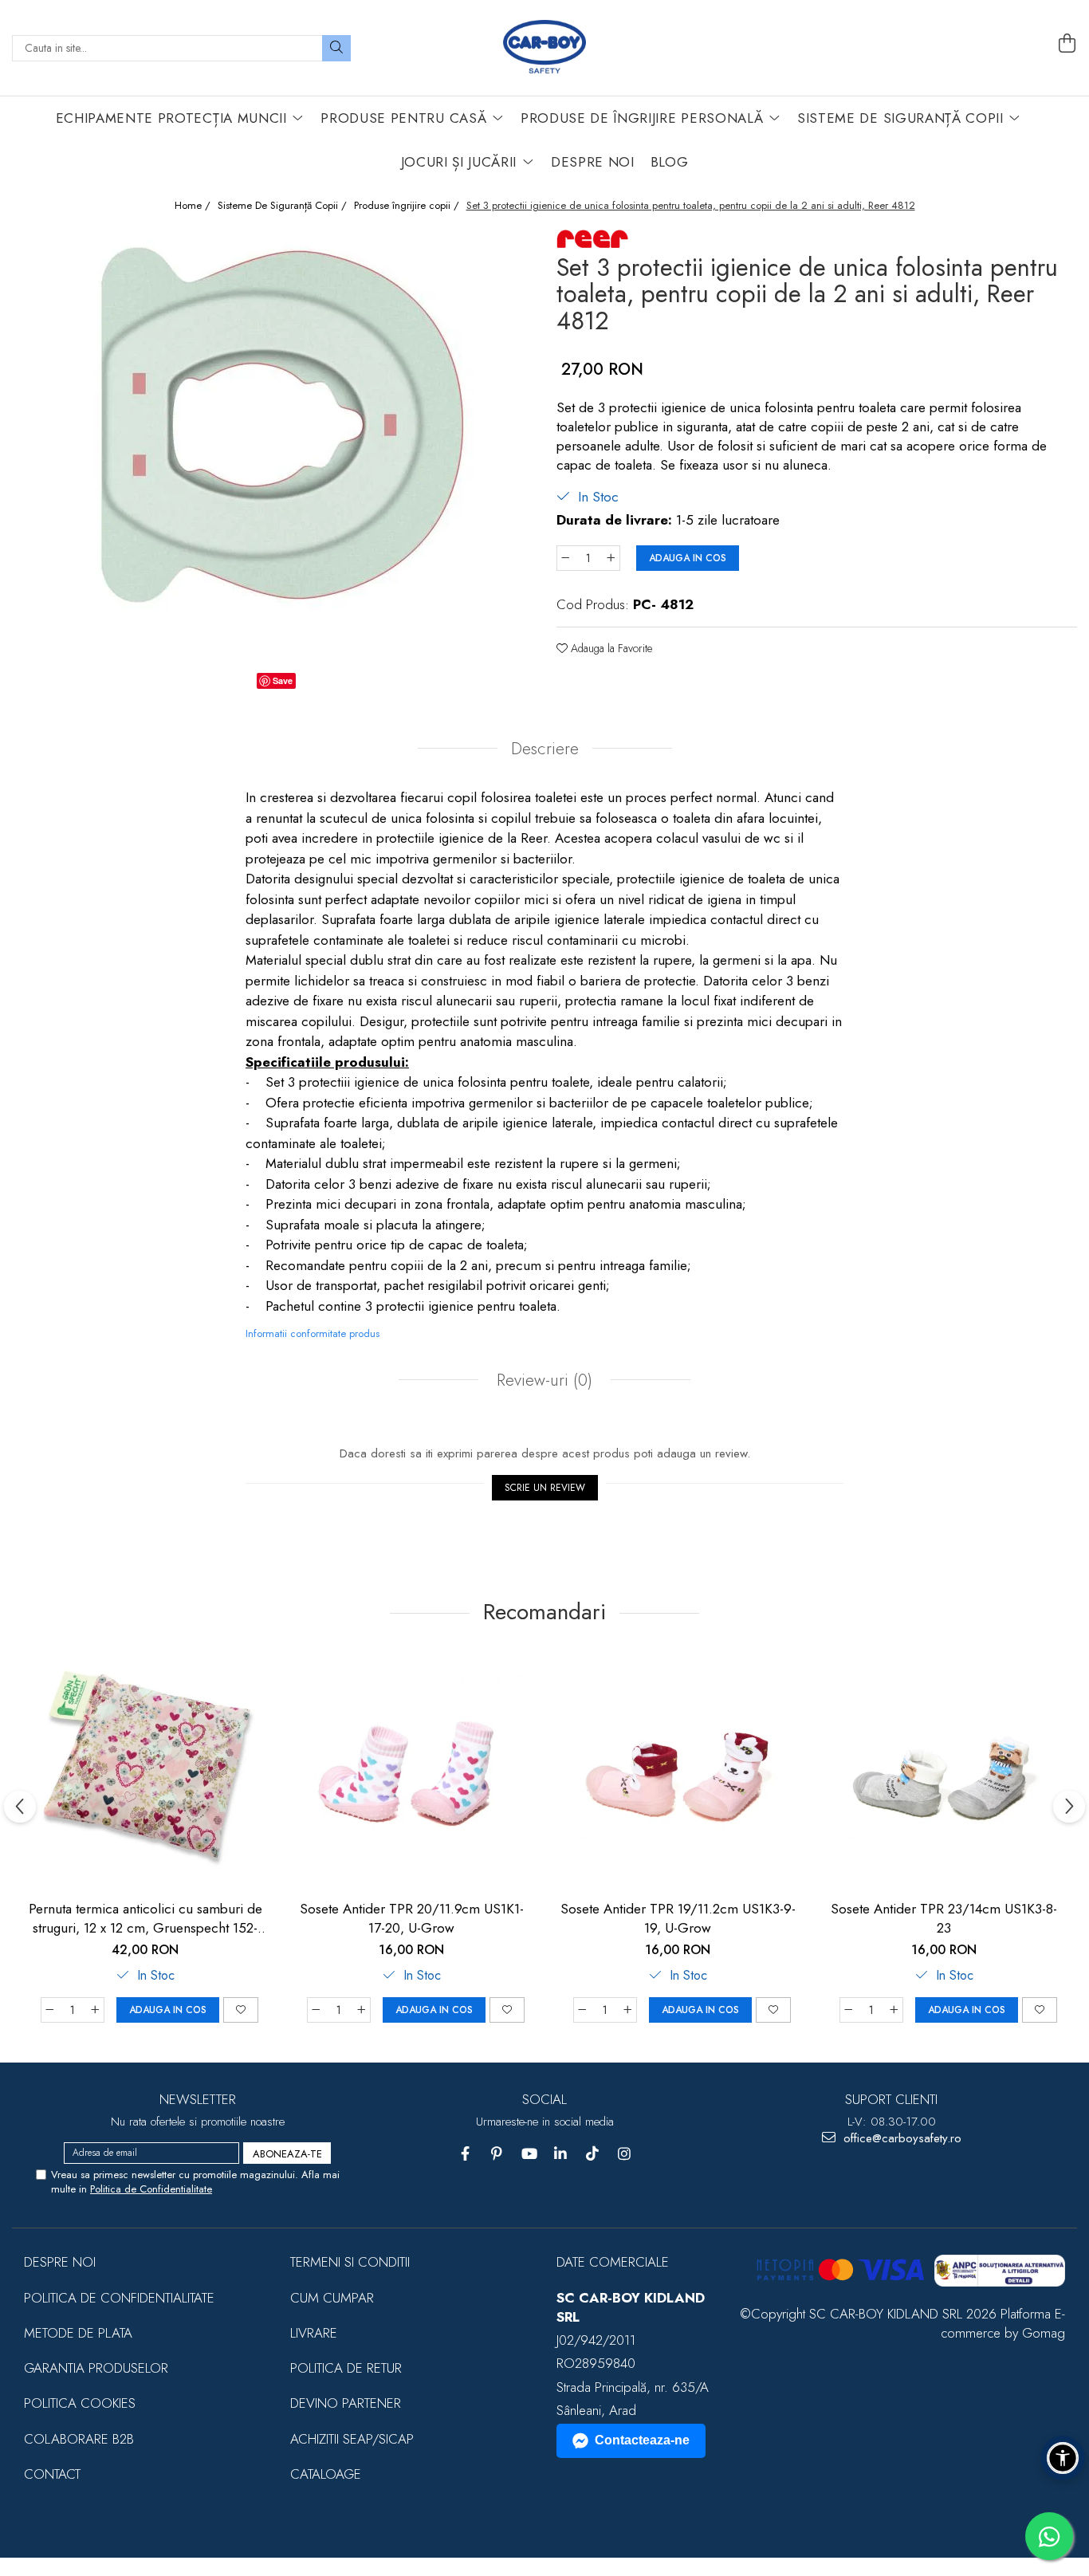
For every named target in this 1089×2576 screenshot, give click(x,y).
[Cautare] (336, 48)
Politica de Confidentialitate (151, 2189)
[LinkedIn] (561, 2154)
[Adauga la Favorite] (241, 2010)
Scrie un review (545, 1488)
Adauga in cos (688, 558)
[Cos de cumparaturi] (1067, 44)
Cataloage (326, 2474)
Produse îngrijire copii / (408, 206)
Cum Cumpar (332, 2298)
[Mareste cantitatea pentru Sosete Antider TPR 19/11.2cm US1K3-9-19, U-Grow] (628, 2010)
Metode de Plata (78, 2333)
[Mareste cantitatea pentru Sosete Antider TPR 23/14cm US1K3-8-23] (894, 2010)
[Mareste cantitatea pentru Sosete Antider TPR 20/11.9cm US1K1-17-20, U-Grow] (362, 2010)
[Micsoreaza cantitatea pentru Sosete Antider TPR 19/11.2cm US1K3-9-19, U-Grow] (582, 2010)
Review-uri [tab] (542, 1380)
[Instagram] (625, 2154)
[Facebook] (465, 2154)
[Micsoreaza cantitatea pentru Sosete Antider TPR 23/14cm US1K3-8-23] (848, 2010)
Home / (194, 206)
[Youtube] (529, 2154)
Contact (52, 2474)
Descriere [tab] (545, 749)
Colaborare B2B (79, 2439)
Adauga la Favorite (610, 648)
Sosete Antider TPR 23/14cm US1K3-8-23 (944, 1918)
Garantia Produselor (96, 2368)
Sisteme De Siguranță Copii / (284, 206)
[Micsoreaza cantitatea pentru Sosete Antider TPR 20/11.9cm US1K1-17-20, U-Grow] (316, 2010)
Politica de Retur (346, 2368)
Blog (670, 162)
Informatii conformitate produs (313, 1333)
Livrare (314, 2333)
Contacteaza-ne (642, 2440)
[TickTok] (593, 2154)
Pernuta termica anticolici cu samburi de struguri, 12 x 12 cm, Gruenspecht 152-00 (145, 1918)
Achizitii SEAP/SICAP (352, 2439)
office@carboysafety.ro (900, 2139)
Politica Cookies (80, 2403)
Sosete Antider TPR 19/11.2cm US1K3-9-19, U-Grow (678, 1918)
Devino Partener (346, 2403)
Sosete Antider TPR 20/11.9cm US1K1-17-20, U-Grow (412, 1918)
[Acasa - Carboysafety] (544, 48)
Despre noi (60, 2262)
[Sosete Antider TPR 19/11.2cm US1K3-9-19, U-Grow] (678, 1772)
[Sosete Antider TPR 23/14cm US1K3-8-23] (944, 1772)
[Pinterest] (497, 2154)
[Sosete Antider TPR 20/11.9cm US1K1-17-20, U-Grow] (411, 1772)
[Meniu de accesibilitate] (1063, 2458)
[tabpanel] (272, 446)
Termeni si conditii (350, 2262)
